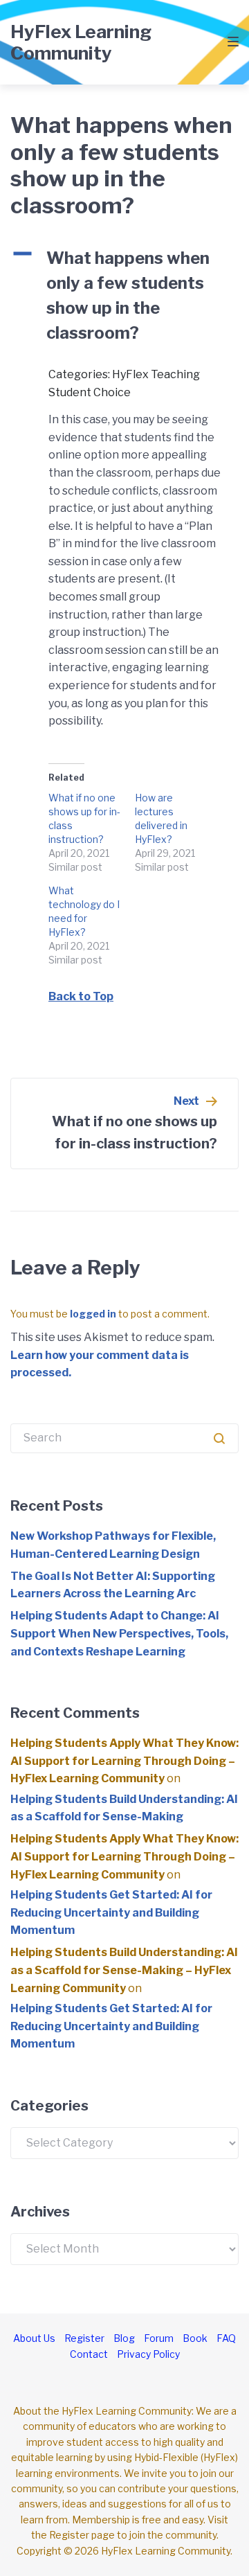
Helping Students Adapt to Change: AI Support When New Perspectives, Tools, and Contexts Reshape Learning (119, 1633)
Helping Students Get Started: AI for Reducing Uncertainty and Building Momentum (111, 1912)
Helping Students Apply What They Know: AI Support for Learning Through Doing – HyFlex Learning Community (124, 1761)
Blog (124, 2338)
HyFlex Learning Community (81, 42)
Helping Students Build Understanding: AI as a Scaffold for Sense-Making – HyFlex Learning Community (124, 1970)
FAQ (226, 2338)
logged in (93, 1314)
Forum (159, 2338)
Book (195, 2338)
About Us (34, 2338)
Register (84, 2338)
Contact (89, 2354)
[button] (124, 296)
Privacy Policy (148, 2354)
